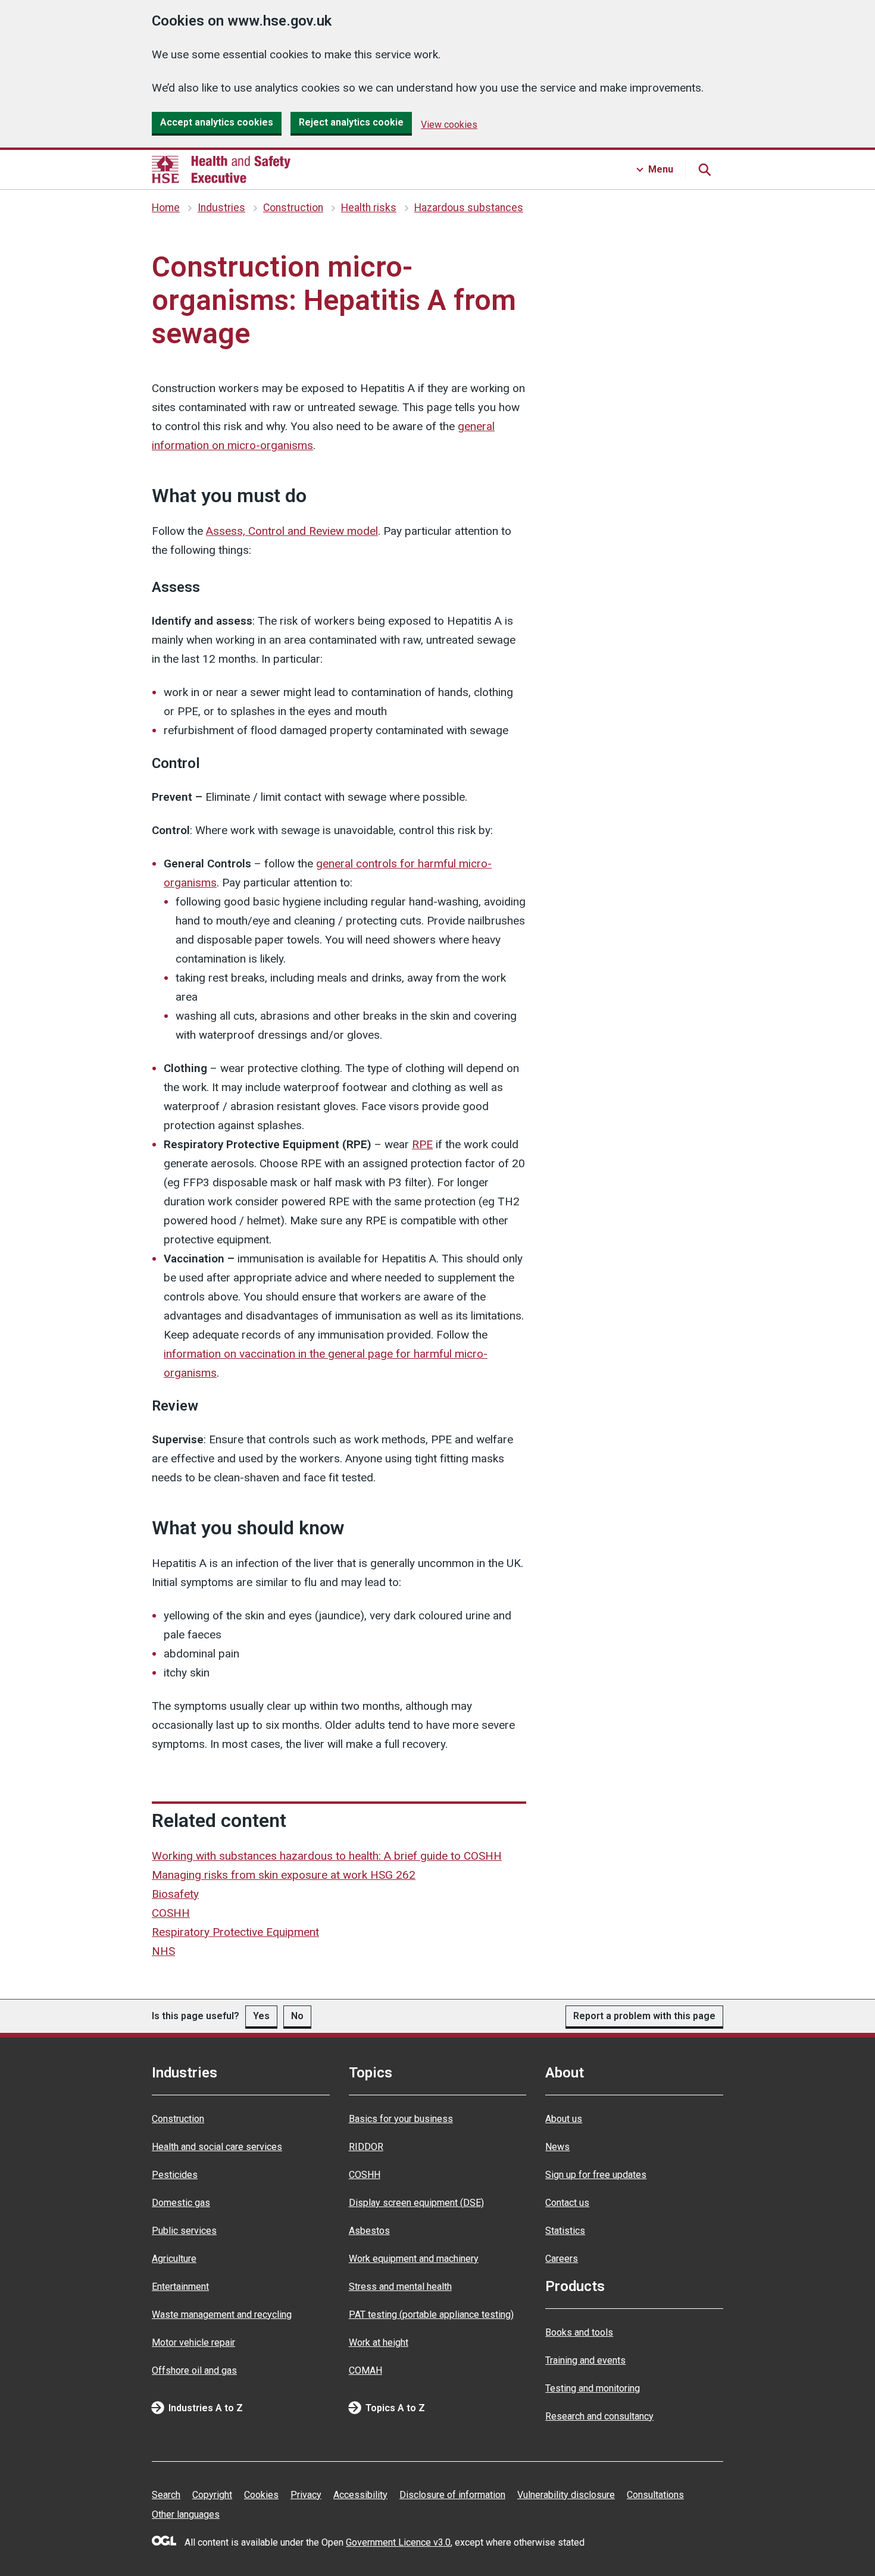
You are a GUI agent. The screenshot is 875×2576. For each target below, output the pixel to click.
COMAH (365, 2370)
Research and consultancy (599, 2416)
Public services (184, 2231)
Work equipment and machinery (414, 2259)
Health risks (369, 208)
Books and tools (579, 2332)
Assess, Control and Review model (292, 531)
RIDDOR (366, 2147)
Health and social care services (217, 2147)
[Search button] (704, 170)
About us (564, 2119)
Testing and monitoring (593, 2388)
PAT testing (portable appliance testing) (431, 2315)
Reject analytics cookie (351, 122)
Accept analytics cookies (217, 122)
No (297, 2016)
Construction (293, 208)
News (557, 2147)
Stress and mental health (400, 2287)
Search (166, 2495)
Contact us (567, 2203)
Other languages (186, 2514)
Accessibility (360, 2495)
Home (166, 208)
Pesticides (175, 2175)
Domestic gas (181, 2203)
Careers (562, 2259)
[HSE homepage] (221, 170)
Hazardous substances (469, 208)
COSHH (171, 1913)
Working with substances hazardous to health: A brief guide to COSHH (327, 1856)
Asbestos (369, 2231)
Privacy (306, 2495)
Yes (261, 2016)
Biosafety (175, 1894)
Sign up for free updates (596, 2175)
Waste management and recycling (222, 2315)
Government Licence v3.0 (398, 2542)
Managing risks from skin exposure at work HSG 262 (284, 1875)
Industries (221, 208)
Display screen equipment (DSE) (416, 2203)
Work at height (379, 2342)
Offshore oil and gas (194, 2370)
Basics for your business (401, 2119)
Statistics (565, 2231)
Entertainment (180, 2287)
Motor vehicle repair (193, 2342)
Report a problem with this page (644, 2016)
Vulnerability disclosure (566, 2495)
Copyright (212, 2495)
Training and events (585, 2360)
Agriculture (174, 2259)
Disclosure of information (452, 2495)
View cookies (449, 125)
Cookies (261, 2495)
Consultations (655, 2495)
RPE (422, 1144)
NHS (163, 1951)
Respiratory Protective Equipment (235, 1932)
